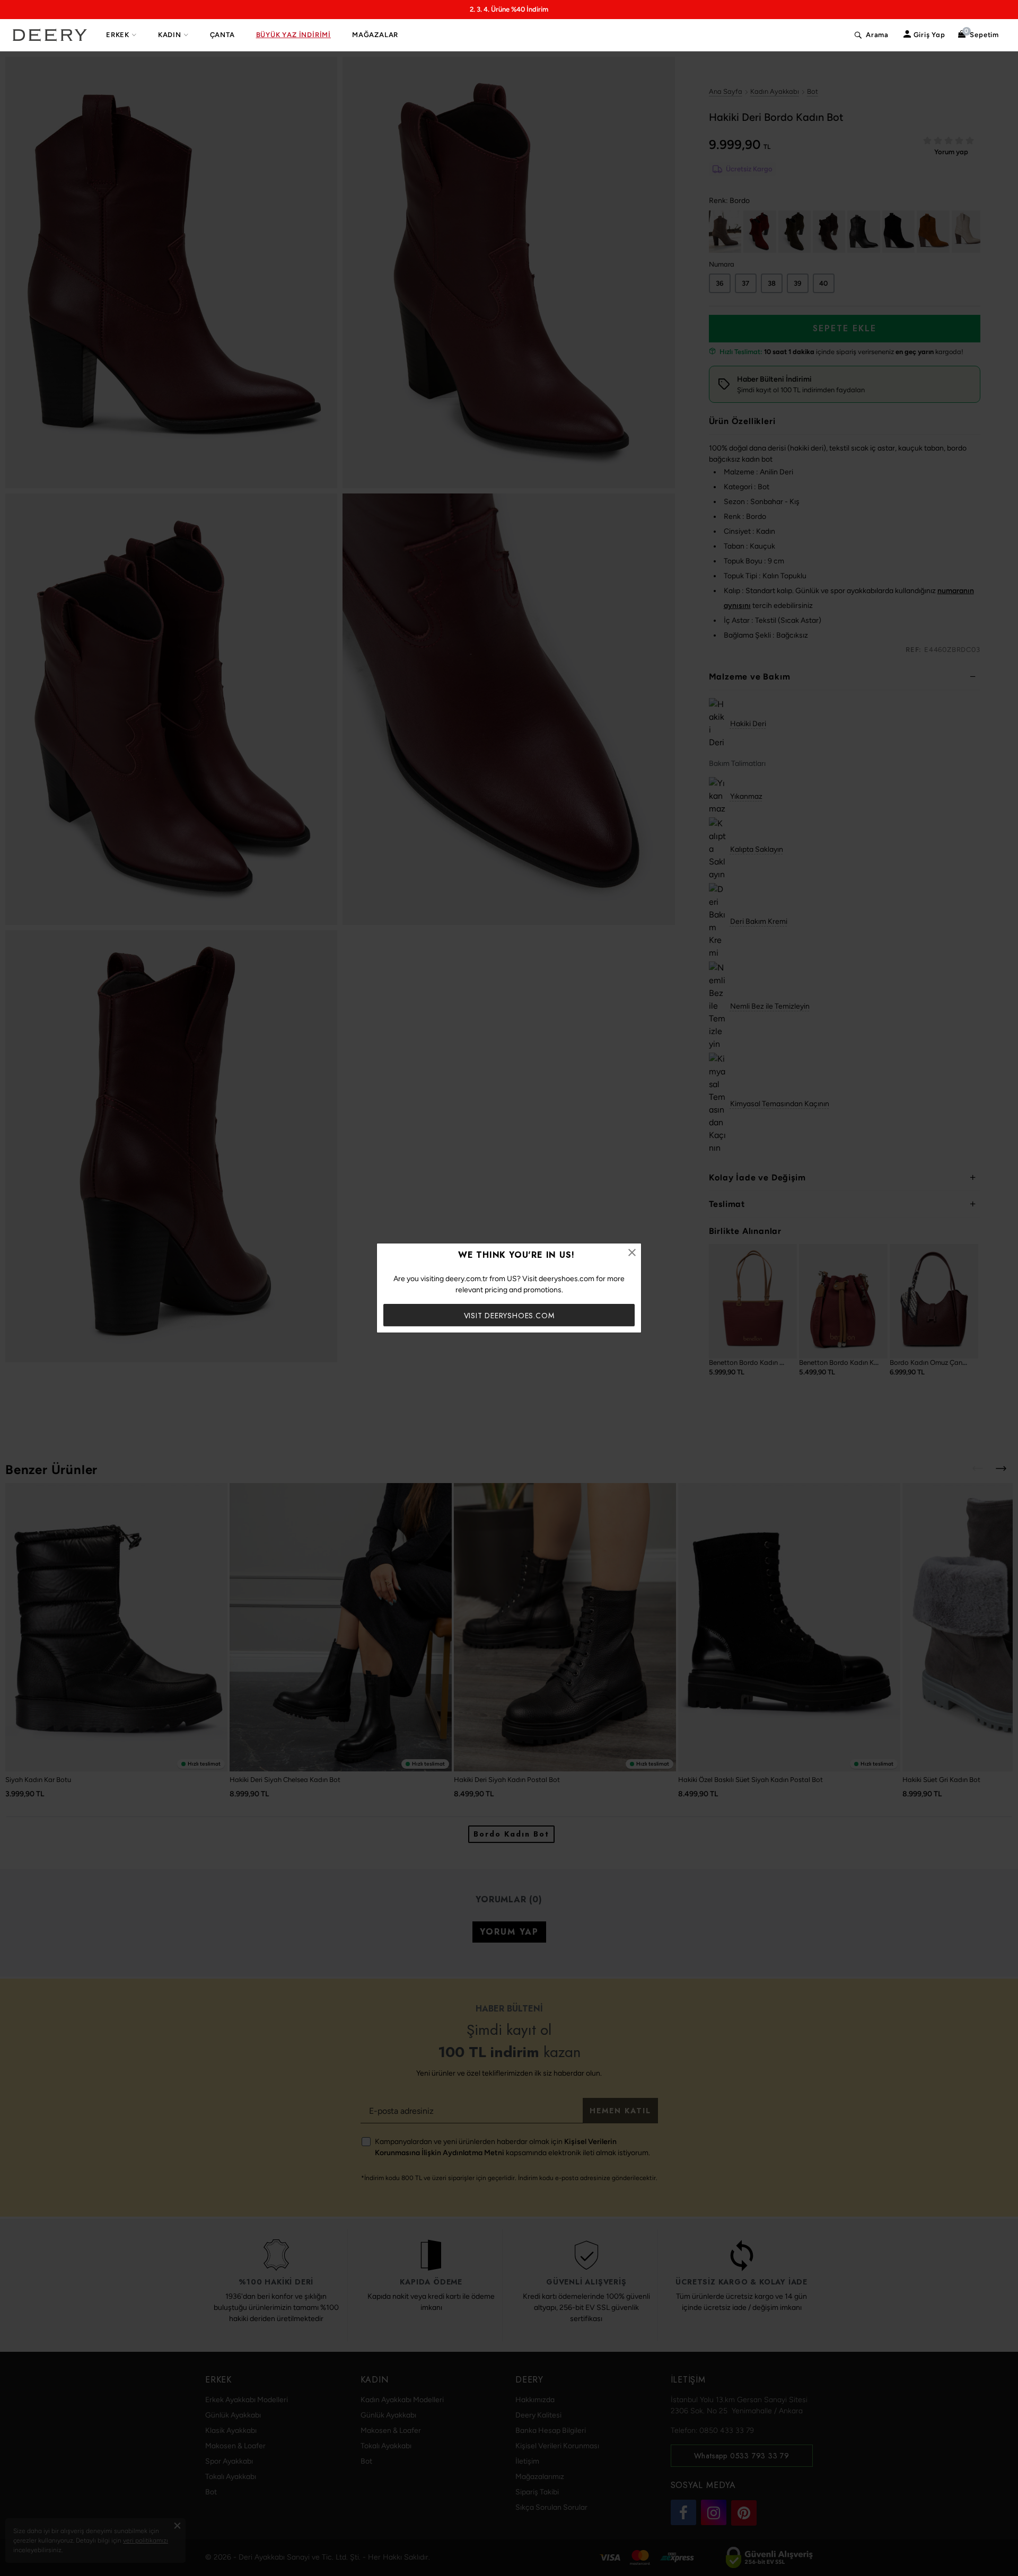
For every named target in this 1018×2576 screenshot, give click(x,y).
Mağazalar (375, 35)
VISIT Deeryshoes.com (509, 1316)
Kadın (170, 35)
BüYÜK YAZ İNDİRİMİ (293, 35)
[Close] (632, 1252)
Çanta (222, 35)
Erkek (118, 35)
